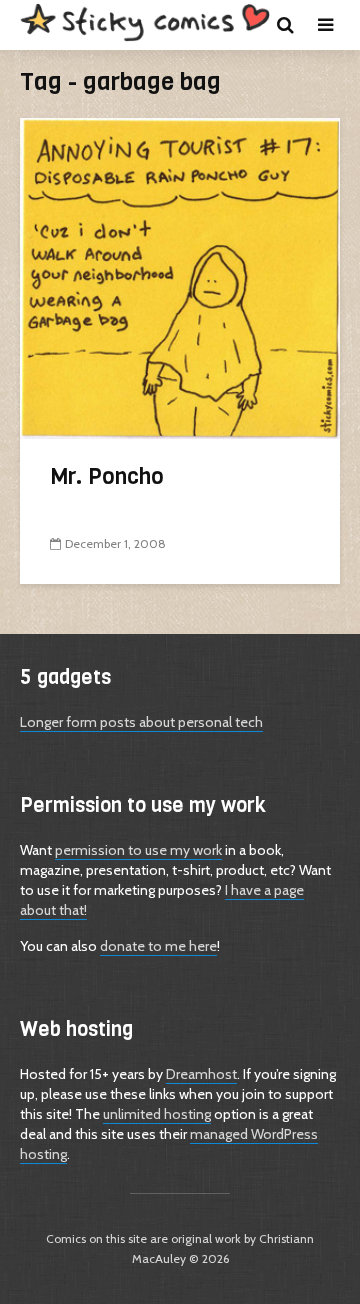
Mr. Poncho (107, 476)
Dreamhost (201, 1074)
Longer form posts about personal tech (141, 722)
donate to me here (158, 946)
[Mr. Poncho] (180, 276)
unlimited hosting (157, 1114)
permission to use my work (138, 850)
